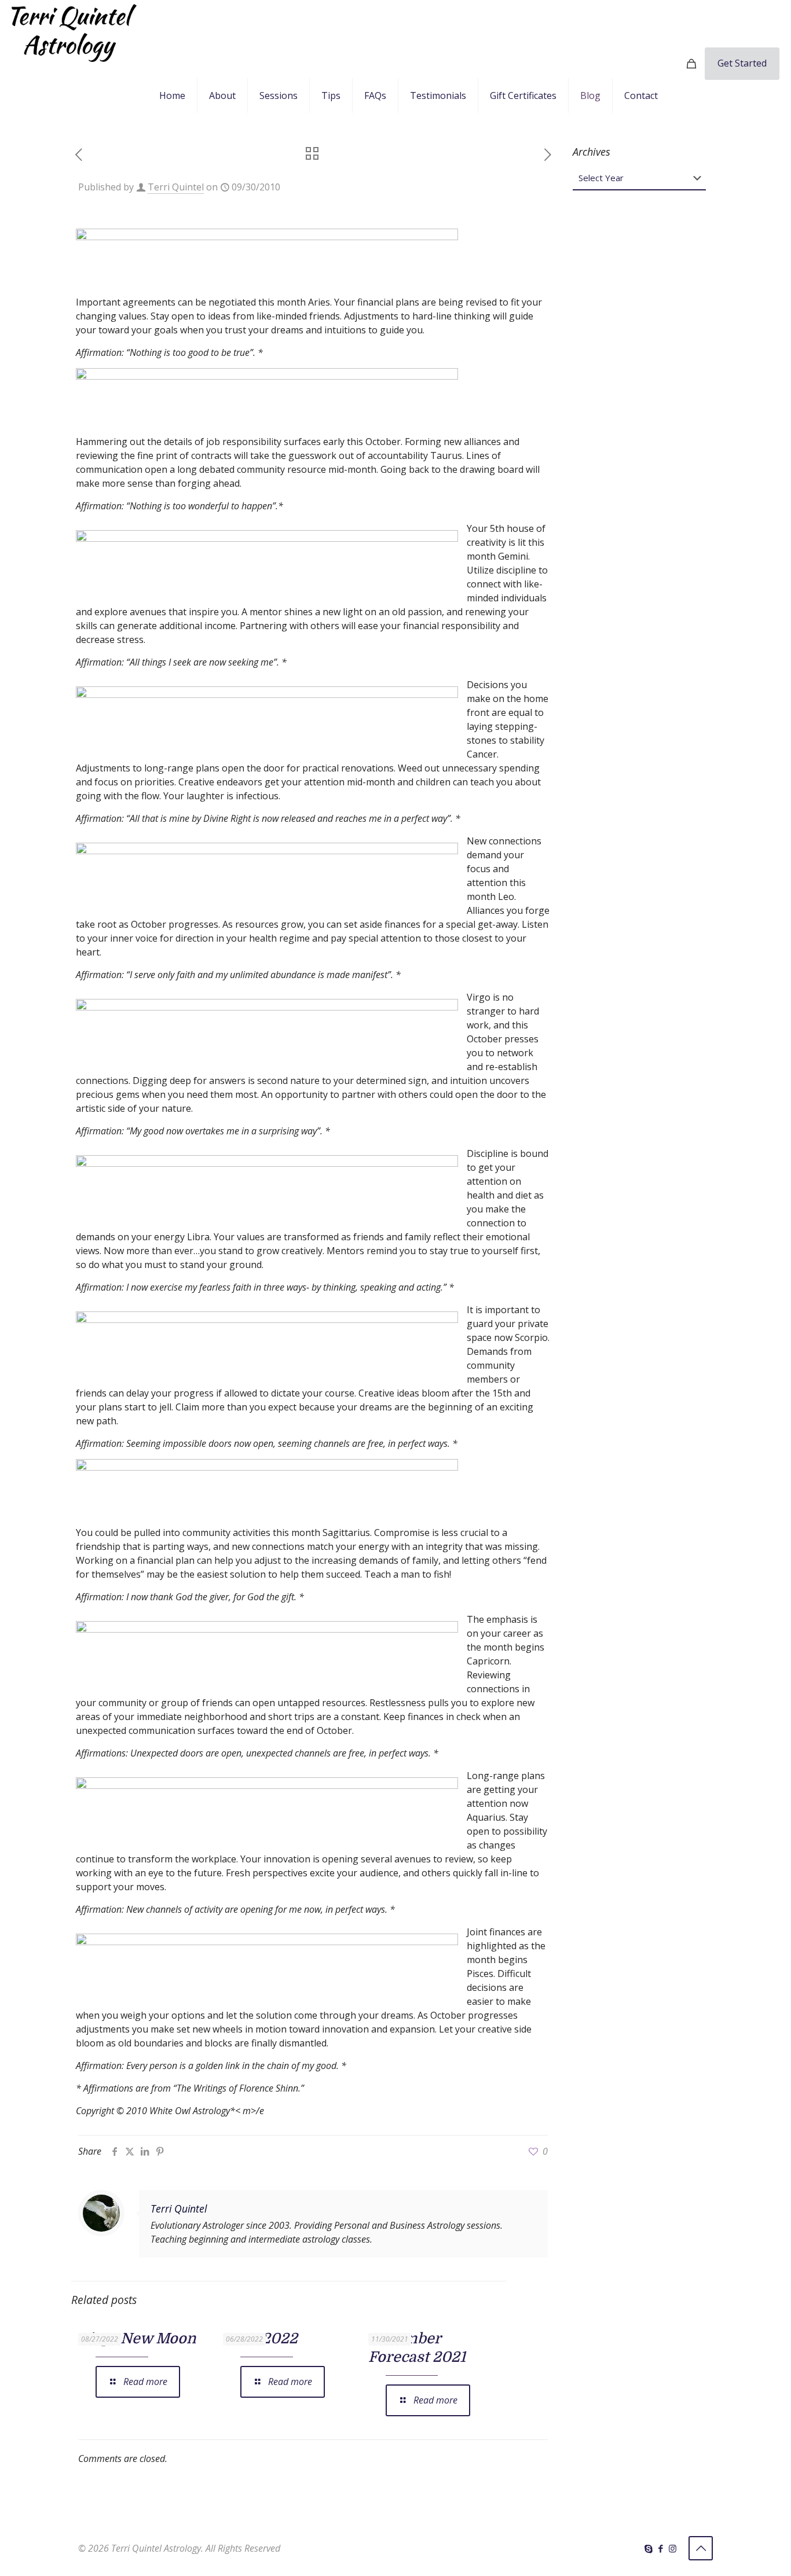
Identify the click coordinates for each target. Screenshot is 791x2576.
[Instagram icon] (673, 2548)
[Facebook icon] (660, 2548)
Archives (592, 152)
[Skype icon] (648, 2548)
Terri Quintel (176, 187)
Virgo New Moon (137, 2338)
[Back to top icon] (701, 2548)
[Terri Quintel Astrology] (74, 32)
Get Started (742, 63)
